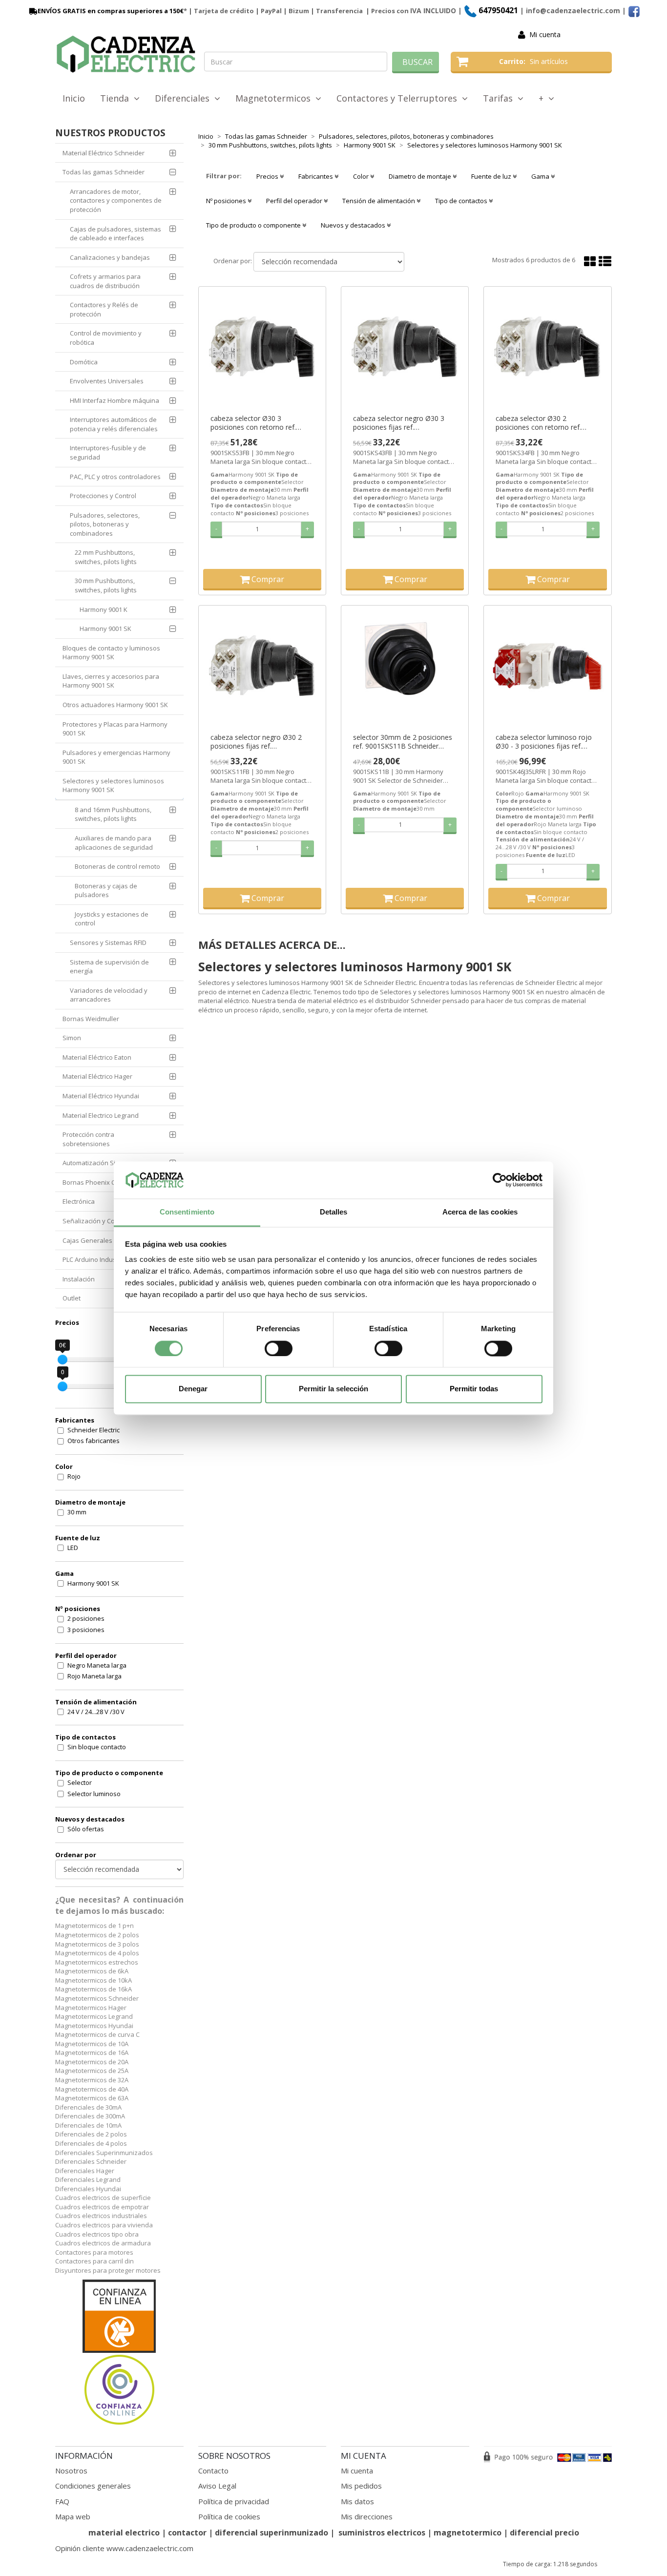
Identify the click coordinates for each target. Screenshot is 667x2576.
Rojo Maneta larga (94, 1676)
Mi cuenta (545, 34)
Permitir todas (474, 1389)
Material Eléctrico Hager (97, 1076)
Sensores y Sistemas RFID (108, 942)
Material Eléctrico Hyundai (101, 1096)
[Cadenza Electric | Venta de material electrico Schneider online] (126, 54)
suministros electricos (382, 2533)
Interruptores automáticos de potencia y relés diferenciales (114, 424)
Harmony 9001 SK (105, 628)
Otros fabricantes (94, 1441)
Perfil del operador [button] (295, 201)
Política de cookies (229, 2516)
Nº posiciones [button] (227, 201)
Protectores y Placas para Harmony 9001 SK (115, 729)
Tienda (117, 98)
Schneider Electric (94, 1430)
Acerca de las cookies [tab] (480, 1212)
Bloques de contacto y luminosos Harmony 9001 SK (111, 653)
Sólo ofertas (86, 1829)
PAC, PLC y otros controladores (115, 477)
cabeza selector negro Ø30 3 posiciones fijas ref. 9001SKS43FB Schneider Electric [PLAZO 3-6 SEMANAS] (404, 423)
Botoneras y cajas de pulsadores (106, 890)
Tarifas (500, 98)
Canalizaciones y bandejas (110, 257)
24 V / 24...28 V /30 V (96, 1712)
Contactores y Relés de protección (104, 309)
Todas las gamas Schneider (104, 172)
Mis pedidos (361, 2486)
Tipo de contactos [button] (462, 201)
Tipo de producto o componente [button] (254, 225)
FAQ (62, 2501)
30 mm (77, 1512)
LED (73, 1548)
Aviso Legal (217, 2486)
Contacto (213, 2471)
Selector (80, 1782)
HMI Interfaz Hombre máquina (115, 400)
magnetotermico (469, 2533)
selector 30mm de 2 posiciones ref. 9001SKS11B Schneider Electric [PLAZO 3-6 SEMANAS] (403, 742)
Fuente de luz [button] (492, 176)
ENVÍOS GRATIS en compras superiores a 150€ (111, 11)
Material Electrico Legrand (101, 1115)
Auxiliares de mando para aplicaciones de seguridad (114, 843)
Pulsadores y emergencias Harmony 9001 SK (116, 757)
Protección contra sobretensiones (88, 1139)
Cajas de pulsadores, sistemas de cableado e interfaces (115, 234)
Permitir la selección (333, 1389)
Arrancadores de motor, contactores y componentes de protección (116, 200)
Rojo (74, 1476)
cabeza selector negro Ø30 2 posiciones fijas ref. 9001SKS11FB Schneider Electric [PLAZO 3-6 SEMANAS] (261, 742)
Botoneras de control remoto (117, 866)
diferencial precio (544, 2533)
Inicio (74, 98)
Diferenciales (185, 98)
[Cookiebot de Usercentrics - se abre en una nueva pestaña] (500, 1180)
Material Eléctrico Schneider (104, 153)
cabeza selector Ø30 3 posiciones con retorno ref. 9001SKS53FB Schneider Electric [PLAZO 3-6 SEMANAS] (261, 423)
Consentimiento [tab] (187, 1212)
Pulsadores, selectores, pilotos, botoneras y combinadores (105, 524)
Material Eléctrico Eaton (97, 1057)
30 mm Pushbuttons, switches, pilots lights (106, 585)
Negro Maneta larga (97, 1665)
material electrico (124, 2533)
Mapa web (73, 2516)
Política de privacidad (234, 2501)
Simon (72, 1038)
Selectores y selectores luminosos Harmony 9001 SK (113, 785)
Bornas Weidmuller (91, 1019)
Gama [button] (541, 176)
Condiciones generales (93, 2486)
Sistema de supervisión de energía (109, 967)
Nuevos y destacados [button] (354, 225)
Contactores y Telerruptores (399, 98)
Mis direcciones (367, 2516)
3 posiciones (86, 1630)
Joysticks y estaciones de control (112, 919)
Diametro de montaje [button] (421, 176)
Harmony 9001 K (104, 609)
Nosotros (71, 2471)
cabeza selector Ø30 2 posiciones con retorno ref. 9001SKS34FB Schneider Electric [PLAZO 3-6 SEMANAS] (546, 423)
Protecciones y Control (103, 496)
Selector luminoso (94, 1794)
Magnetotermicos (275, 98)
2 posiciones (86, 1618)
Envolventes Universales (107, 381)
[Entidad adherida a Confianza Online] (119, 2353)
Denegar (193, 1389)
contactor (187, 2533)
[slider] (63, 1360)
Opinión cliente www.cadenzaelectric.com (124, 2548)
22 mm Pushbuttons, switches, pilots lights (106, 557)
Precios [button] (268, 176)
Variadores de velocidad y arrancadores (109, 995)
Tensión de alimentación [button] (379, 201)
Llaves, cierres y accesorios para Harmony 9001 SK (111, 681)
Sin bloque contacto (97, 1747)
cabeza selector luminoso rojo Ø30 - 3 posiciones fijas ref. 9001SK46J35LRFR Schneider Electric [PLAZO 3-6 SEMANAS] (544, 742)
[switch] (279, 1348)
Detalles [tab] (334, 1212)
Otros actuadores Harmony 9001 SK (115, 705)
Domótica (84, 362)
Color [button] (362, 176)
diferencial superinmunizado (271, 2533)
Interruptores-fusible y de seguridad (108, 452)
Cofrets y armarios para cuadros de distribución (105, 281)
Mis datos (357, 2501)
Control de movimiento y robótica (106, 338)
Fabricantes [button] (316, 176)
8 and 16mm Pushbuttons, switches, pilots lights (113, 814)
